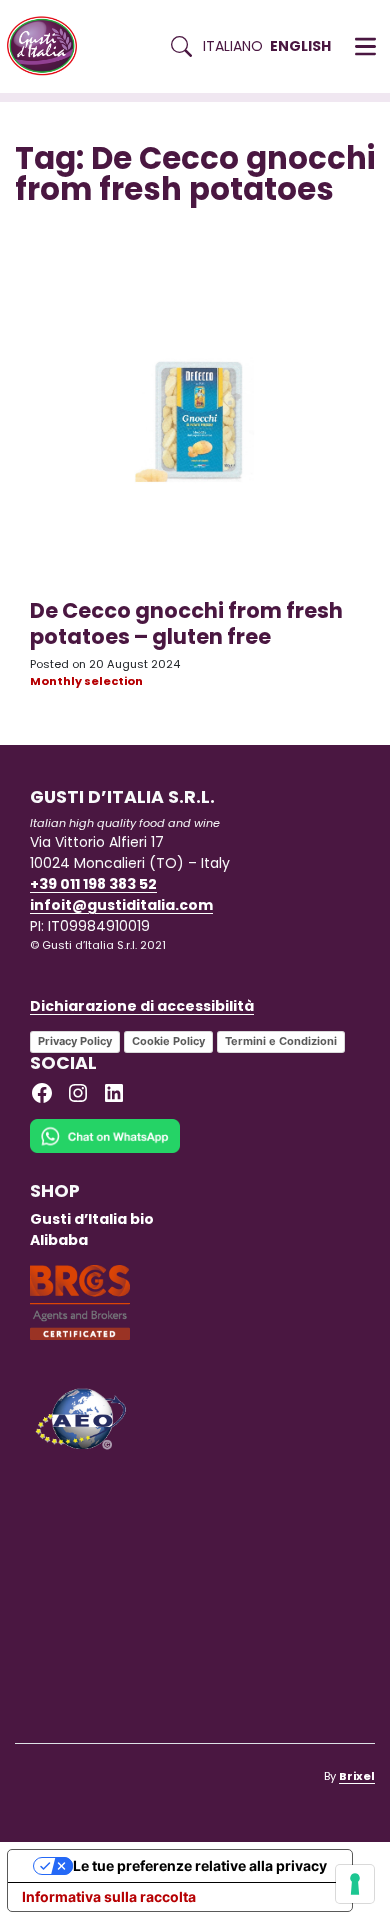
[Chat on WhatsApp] (105, 1149)
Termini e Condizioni (281, 1041)
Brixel (357, 1776)
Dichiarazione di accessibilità (142, 1006)
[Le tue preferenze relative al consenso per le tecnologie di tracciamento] (355, 1884)
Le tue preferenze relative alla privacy (200, 1865)
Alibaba (59, 1240)
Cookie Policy (168, 1041)
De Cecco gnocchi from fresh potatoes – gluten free (186, 623)
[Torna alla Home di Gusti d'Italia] (49, 46)
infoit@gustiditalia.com (121, 905)
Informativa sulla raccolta (109, 1896)
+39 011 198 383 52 (93, 884)
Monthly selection (86, 681)
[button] (365, 47)
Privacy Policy (75, 1041)
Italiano (233, 46)
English (300, 46)
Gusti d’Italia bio (92, 1219)
